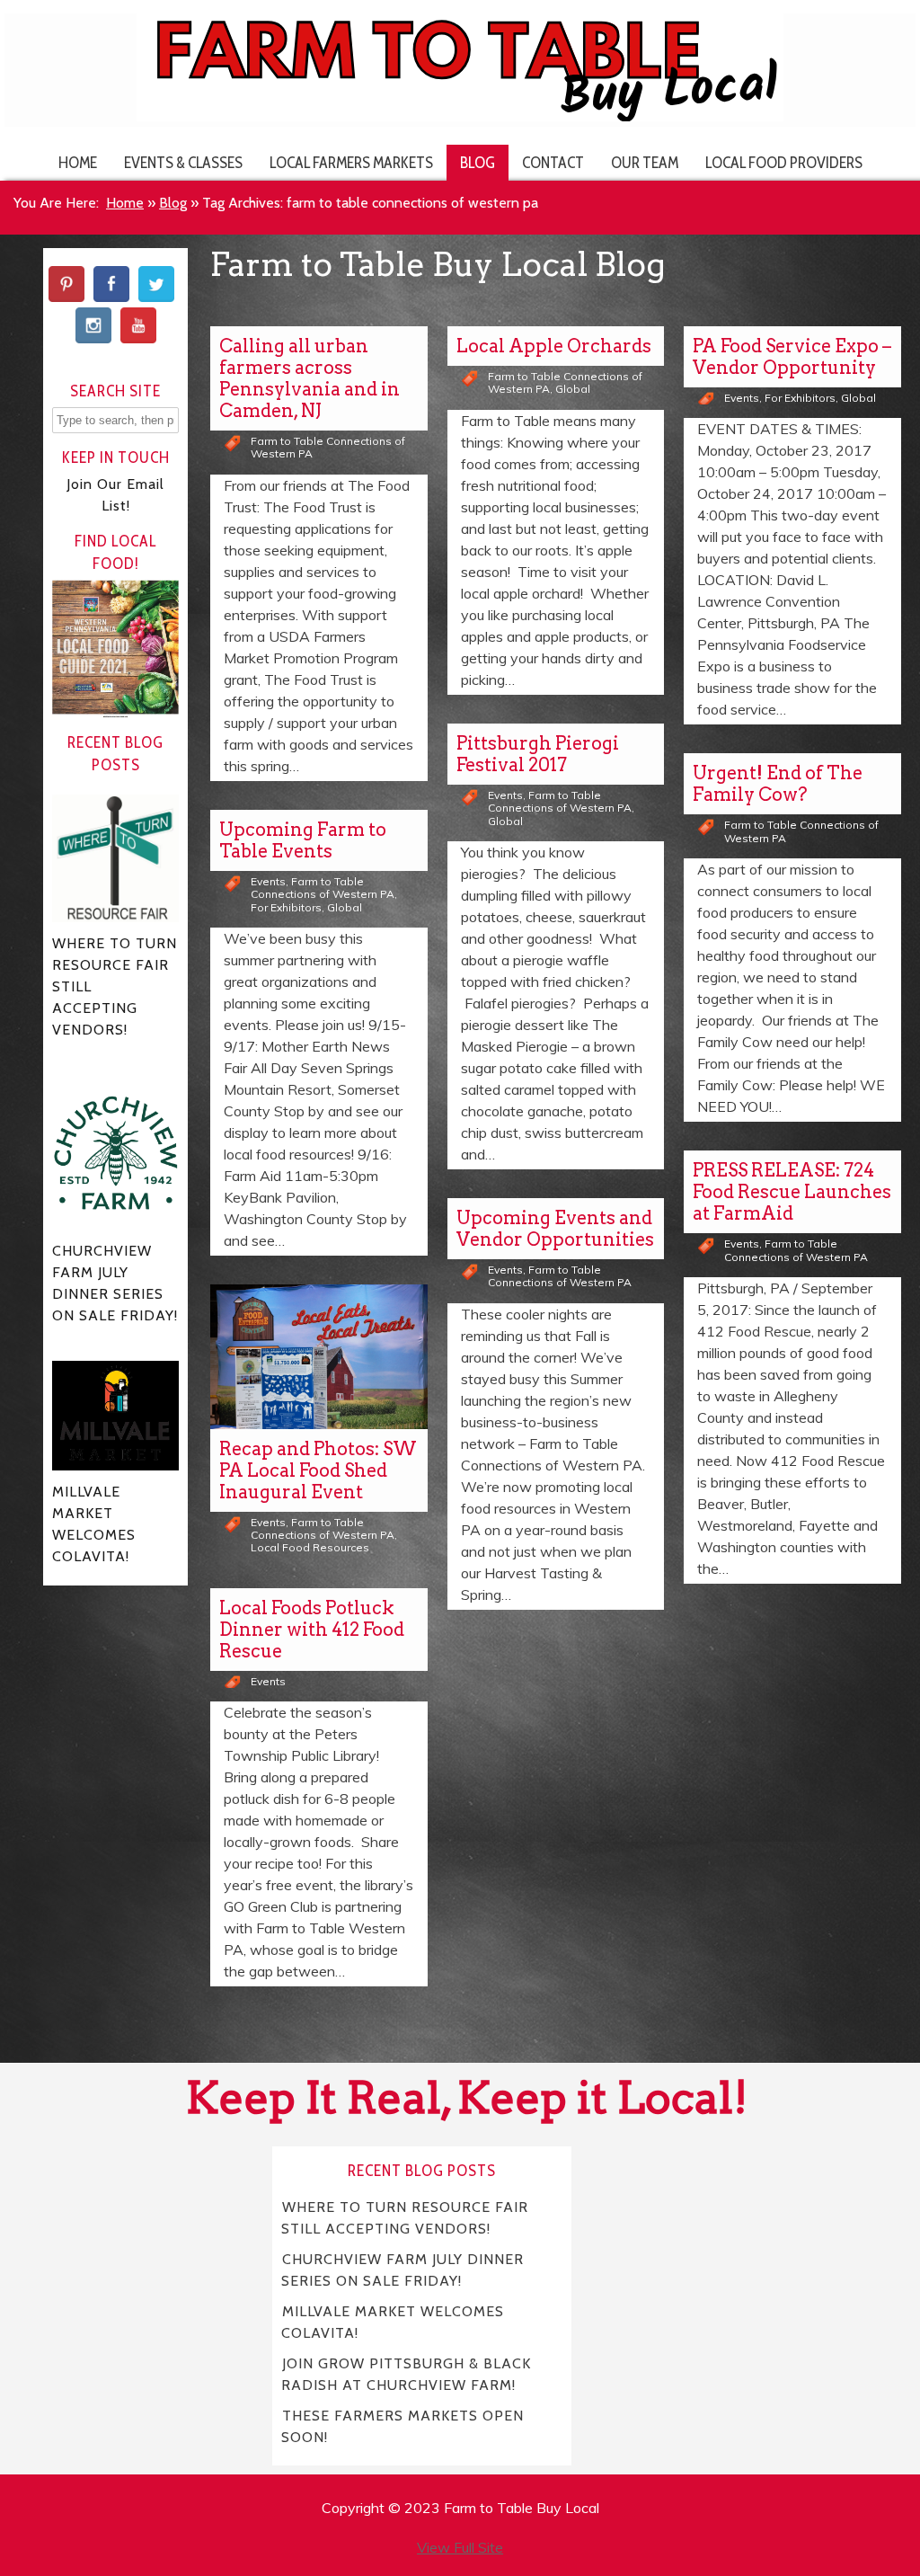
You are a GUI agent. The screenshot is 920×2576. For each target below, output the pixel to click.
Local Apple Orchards (554, 346)
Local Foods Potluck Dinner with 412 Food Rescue (312, 1630)
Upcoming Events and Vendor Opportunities (555, 1229)
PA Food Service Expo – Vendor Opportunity (792, 357)
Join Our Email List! (115, 495)
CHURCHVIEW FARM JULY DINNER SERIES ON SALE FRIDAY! (402, 2269)
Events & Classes (183, 162)
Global (573, 389)
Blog (478, 162)
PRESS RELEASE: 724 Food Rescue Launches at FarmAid (792, 1192)
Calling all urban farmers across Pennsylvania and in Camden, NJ (310, 378)
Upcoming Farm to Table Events (303, 840)
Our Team (645, 162)
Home (78, 162)
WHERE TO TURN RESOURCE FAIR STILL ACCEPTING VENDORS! (405, 2217)
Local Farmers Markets (351, 162)
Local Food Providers (784, 162)
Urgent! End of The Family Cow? (778, 784)
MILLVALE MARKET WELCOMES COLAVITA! (393, 2321)
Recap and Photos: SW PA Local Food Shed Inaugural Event (318, 1470)
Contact (553, 162)
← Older (555, 2034)
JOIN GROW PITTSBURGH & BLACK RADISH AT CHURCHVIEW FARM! (406, 2373)
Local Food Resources (310, 1547)
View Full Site (460, 2547)
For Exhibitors (800, 398)
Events (742, 398)
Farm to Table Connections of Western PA (328, 447)
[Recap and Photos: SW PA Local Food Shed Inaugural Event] (319, 1357)
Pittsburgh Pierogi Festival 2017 (538, 754)
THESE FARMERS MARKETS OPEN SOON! (402, 2425)
